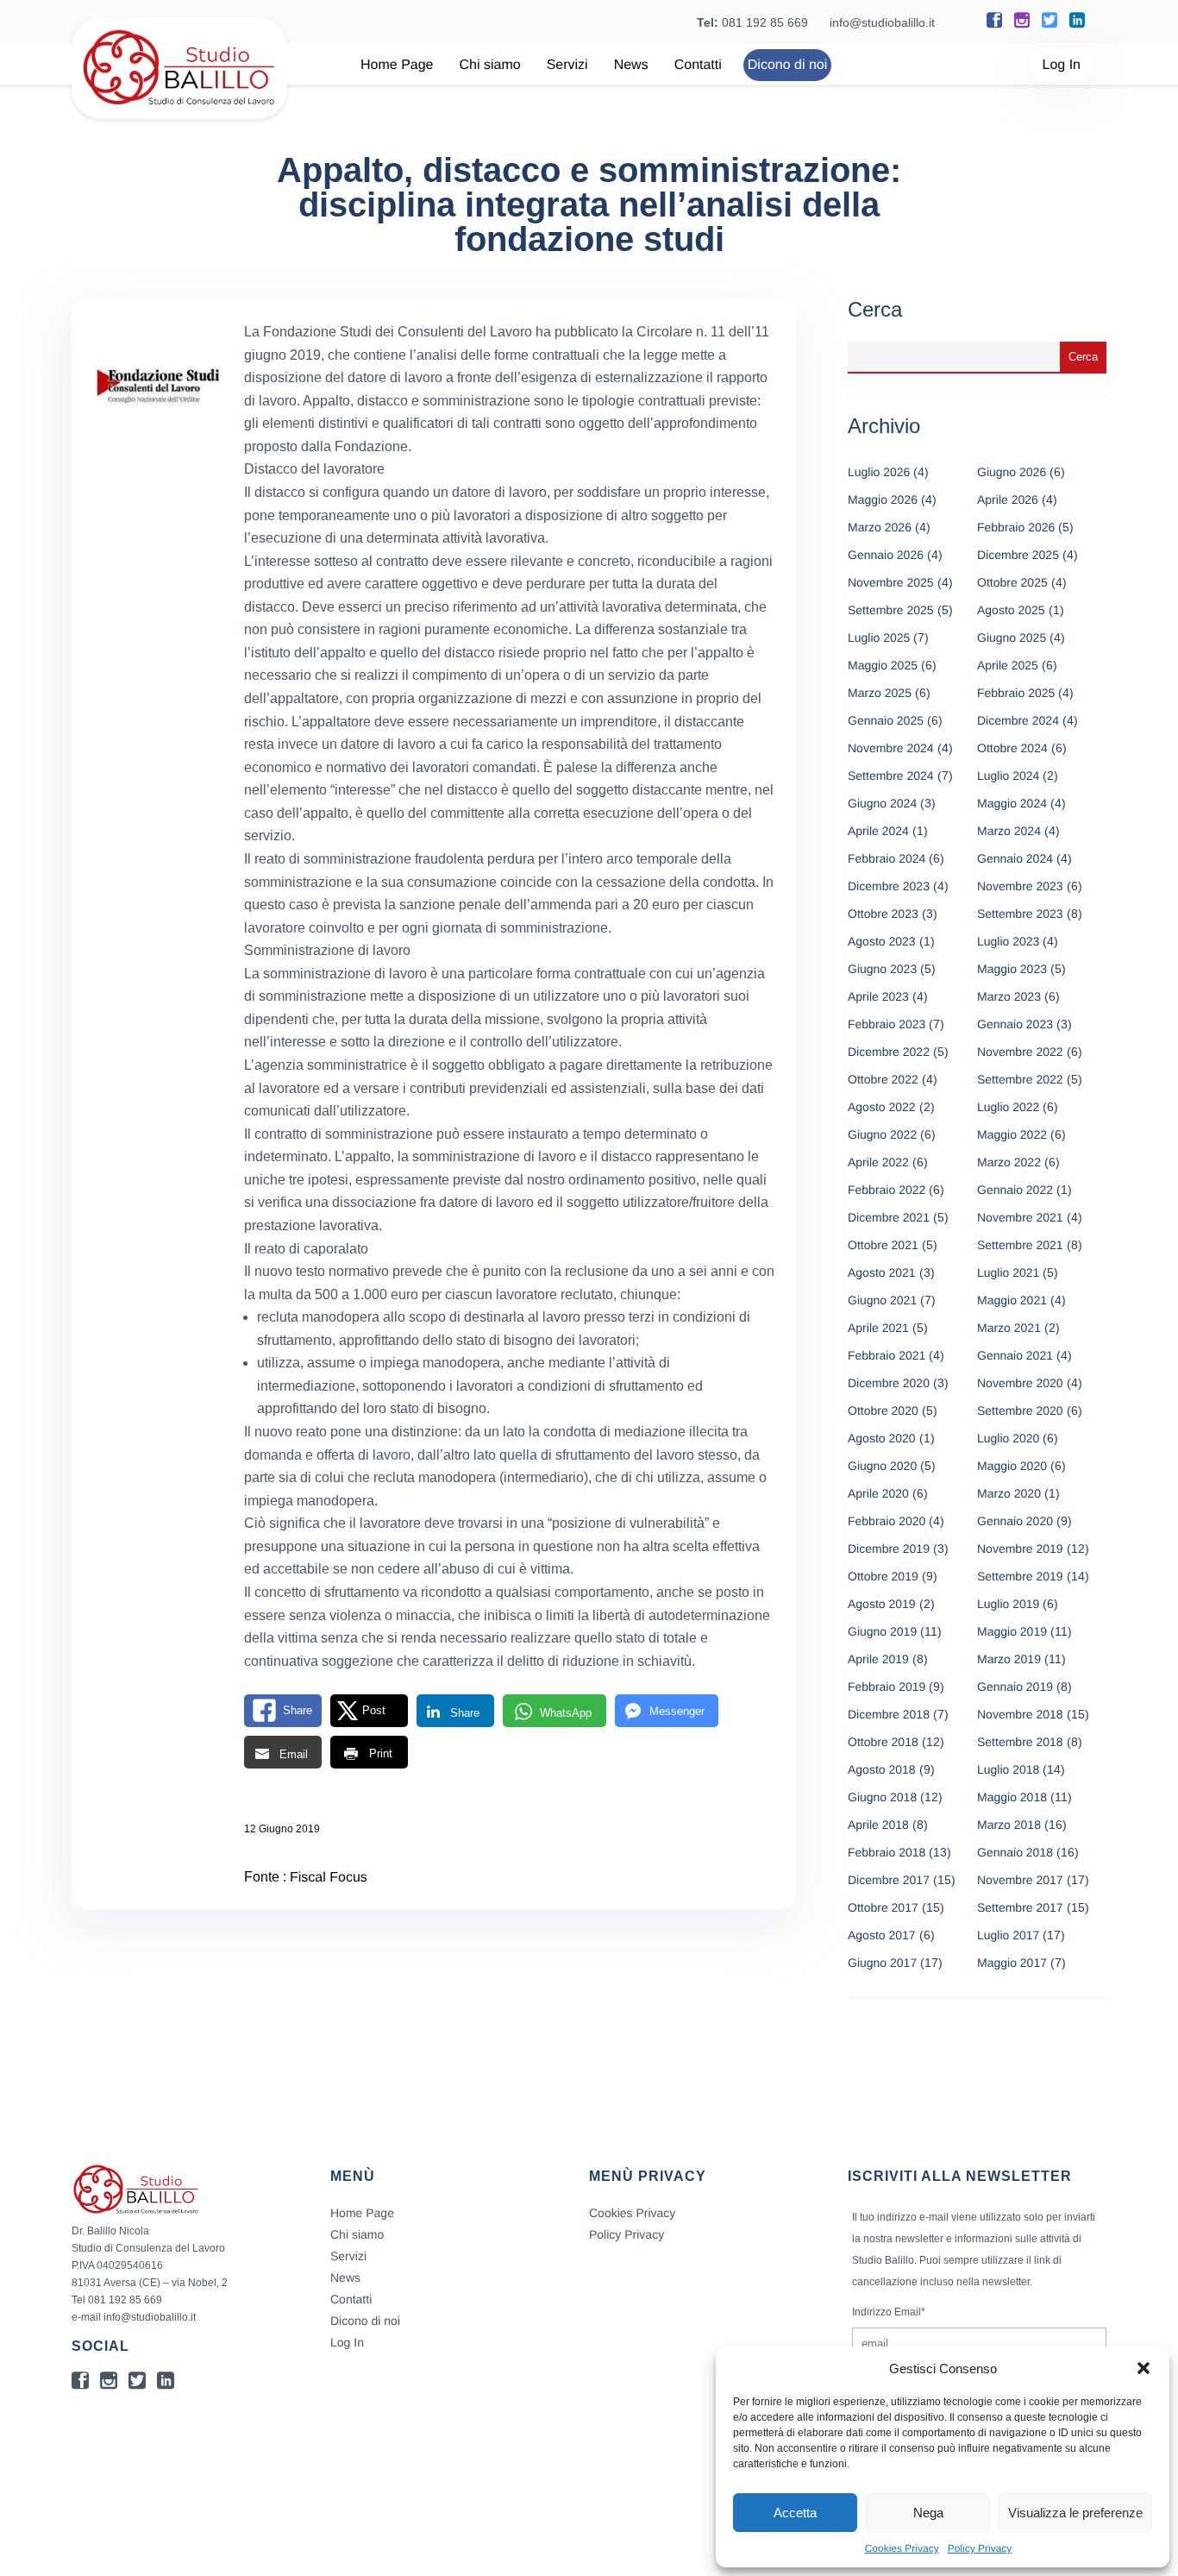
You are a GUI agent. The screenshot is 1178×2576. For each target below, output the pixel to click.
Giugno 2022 (882, 1134)
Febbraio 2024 (887, 858)
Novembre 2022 (1020, 1052)
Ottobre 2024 (1012, 748)
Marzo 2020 (1009, 1493)
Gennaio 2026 (886, 555)
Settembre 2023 (1020, 914)
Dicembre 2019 (889, 1549)
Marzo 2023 (1009, 996)
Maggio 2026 (883, 499)
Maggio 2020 (1012, 1466)
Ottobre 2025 (1012, 582)
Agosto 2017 (882, 1935)
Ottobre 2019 (883, 1576)
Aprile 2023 (878, 996)
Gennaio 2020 (1015, 1521)
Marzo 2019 (1009, 1659)
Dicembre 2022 (889, 1052)
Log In (1062, 65)
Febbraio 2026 (1016, 527)
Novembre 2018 (1020, 1714)
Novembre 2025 (891, 582)
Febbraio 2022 (887, 1190)
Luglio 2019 (1008, 1604)
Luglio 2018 (1008, 1769)
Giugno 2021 (882, 1300)
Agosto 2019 (882, 1604)
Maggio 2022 (1012, 1134)
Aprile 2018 (878, 1825)
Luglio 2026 (879, 472)
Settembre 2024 (891, 776)
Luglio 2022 (1008, 1107)
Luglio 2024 (1008, 776)
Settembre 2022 (1020, 1079)
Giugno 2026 (1012, 472)
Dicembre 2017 (889, 1880)
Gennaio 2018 (1015, 1852)
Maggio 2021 (1012, 1300)
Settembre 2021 (1020, 1245)
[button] (1144, 2368)
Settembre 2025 (891, 610)
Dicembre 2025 (1018, 555)
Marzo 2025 (880, 693)
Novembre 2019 (1020, 1549)
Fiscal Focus (329, 1878)
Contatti (698, 65)
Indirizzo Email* (889, 2312)
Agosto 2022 (882, 1107)
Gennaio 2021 (1015, 1355)
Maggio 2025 (883, 665)
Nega (928, 2513)
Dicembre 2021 (889, 1217)
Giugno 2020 (882, 1466)
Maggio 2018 (1012, 1797)
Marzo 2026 (880, 527)
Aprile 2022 (878, 1162)
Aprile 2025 (1008, 665)
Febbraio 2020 (887, 1521)
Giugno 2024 (882, 803)
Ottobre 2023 (883, 914)
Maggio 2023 (1012, 969)
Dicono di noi (788, 65)
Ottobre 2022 (883, 1079)
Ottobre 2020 (883, 1411)
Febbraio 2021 (887, 1355)
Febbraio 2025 (1016, 693)
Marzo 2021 (1009, 1328)
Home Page (397, 65)
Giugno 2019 (882, 1631)
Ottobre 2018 (883, 1742)
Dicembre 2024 (1018, 720)
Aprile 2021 (878, 1328)
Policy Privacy (980, 2548)
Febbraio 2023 (887, 1024)
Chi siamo (490, 65)
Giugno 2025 (1012, 638)
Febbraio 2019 (887, 1687)
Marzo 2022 (1009, 1162)
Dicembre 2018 (889, 1714)
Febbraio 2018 (887, 1852)
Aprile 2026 (1008, 499)
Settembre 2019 (1020, 1576)
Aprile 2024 (878, 831)
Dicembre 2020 (889, 1383)
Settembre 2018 (1020, 1742)
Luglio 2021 (1008, 1272)
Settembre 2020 (1020, 1411)
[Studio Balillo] (179, 112)
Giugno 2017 (882, 1963)
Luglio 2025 (879, 638)
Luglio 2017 (1008, 1935)
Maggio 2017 (1012, 1963)
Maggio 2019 (1012, 1631)
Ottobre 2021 (883, 1245)
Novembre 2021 (1020, 1217)
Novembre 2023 (1020, 886)
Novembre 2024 (891, 748)
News (631, 65)
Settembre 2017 (1020, 1907)
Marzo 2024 (1009, 831)
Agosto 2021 (882, 1272)
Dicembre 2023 (889, 886)
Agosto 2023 (882, 941)
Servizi (567, 65)
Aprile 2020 (878, 1493)
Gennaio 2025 (886, 720)
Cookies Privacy (902, 2548)
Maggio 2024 (1012, 803)
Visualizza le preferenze (1075, 2513)
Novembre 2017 (1020, 1880)
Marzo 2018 (1009, 1825)
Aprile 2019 (878, 1659)
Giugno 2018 (882, 1797)
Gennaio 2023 (1015, 1024)
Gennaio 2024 (1015, 858)
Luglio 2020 (1008, 1438)
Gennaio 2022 (1015, 1190)
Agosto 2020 (882, 1438)
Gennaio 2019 (1015, 1687)
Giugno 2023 (882, 969)
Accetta (795, 2513)
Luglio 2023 (1008, 941)
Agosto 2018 (882, 1769)
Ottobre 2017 (883, 1907)
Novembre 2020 (1020, 1383)
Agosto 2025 (1011, 610)
